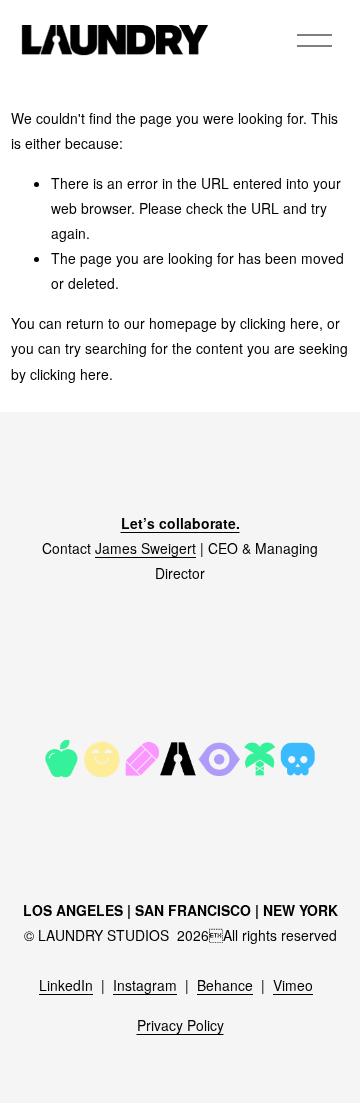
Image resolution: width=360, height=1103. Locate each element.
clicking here (279, 323)
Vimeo (293, 985)
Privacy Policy (180, 1025)
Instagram (145, 985)
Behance (225, 985)
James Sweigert (145, 548)
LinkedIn (66, 985)
